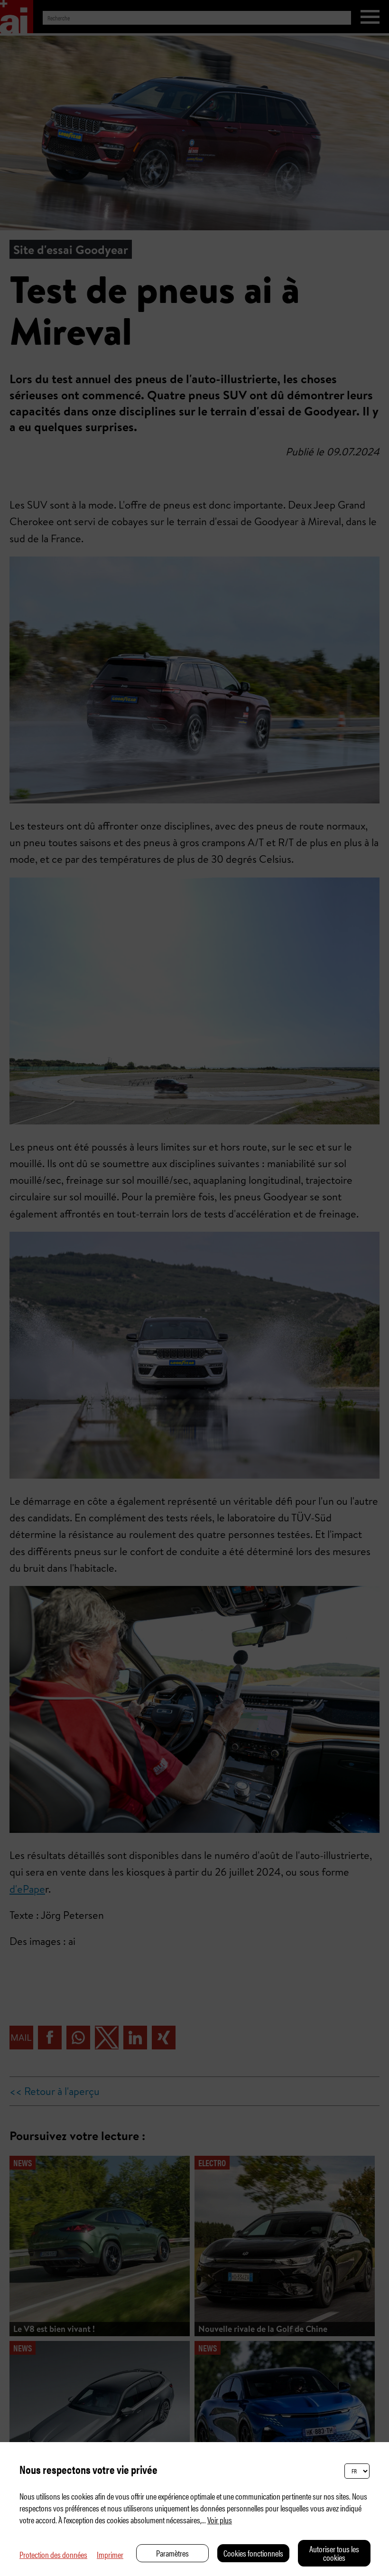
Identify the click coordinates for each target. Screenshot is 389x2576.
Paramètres (172, 2553)
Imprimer (110, 2554)
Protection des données (53, 2554)
